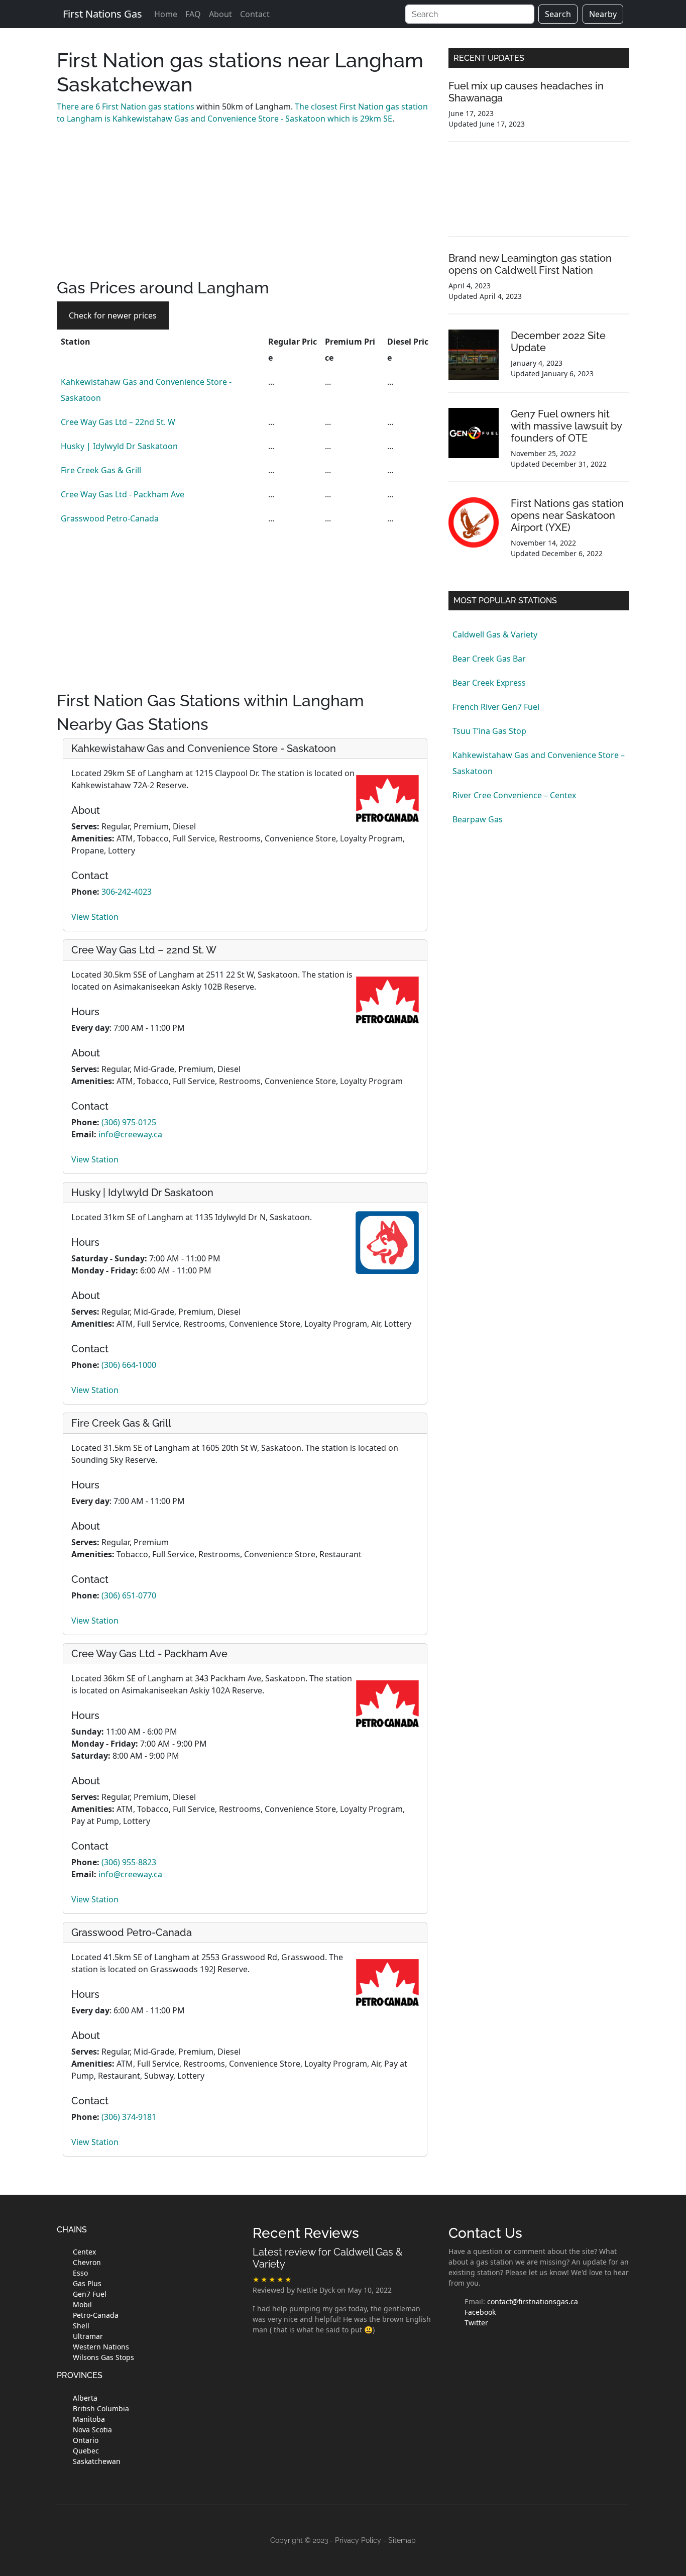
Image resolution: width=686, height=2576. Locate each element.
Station (76, 342)
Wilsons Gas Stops (103, 2357)
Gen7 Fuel (90, 2294)
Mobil (82, 2304)
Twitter (476, 2323)
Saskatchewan (97, 2461)
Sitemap (402, 2540)
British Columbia (101, 2408)
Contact (255, 14)
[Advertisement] (245, 208)
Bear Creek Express (489, 683)
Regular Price (293, 350)
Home (166, 14)
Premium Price (350, 350)
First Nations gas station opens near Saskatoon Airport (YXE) (567, 515)
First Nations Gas (102, 14)
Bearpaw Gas (478, 819)
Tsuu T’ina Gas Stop (489, 731)
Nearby (603, 14)
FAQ (193, 14)
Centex (84, 2252)
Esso (80, 2273)
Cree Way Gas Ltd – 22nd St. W (118, 422)
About (220, 14)
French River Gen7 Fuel (496, 707)
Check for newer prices (113, 315)
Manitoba (89, 2419)
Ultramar (88, 2336)
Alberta (85, 2398)
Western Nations (101, 2347)
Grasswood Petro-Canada (110, 518)
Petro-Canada (96, 2315)
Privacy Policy (358, 2540)
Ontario (86, 2440)
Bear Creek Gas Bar (489, 659)
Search (558, 14)
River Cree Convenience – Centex (514, 795)
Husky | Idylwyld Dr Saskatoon (119, 446)
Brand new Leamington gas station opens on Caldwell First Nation (530, 264)
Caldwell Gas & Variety (495, 634)
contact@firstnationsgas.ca (533, 2301)
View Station (95, 917)
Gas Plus (87, 2283)
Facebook (480, 2312)
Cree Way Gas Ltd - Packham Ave (123, 494)
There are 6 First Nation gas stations (126, 106)
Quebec (86, 2451)
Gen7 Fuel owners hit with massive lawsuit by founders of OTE (566, 426)
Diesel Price (408, 350)
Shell (81, 2326)
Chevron (87, 2262)
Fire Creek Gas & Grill (101, 470)
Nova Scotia (92, 2430)
